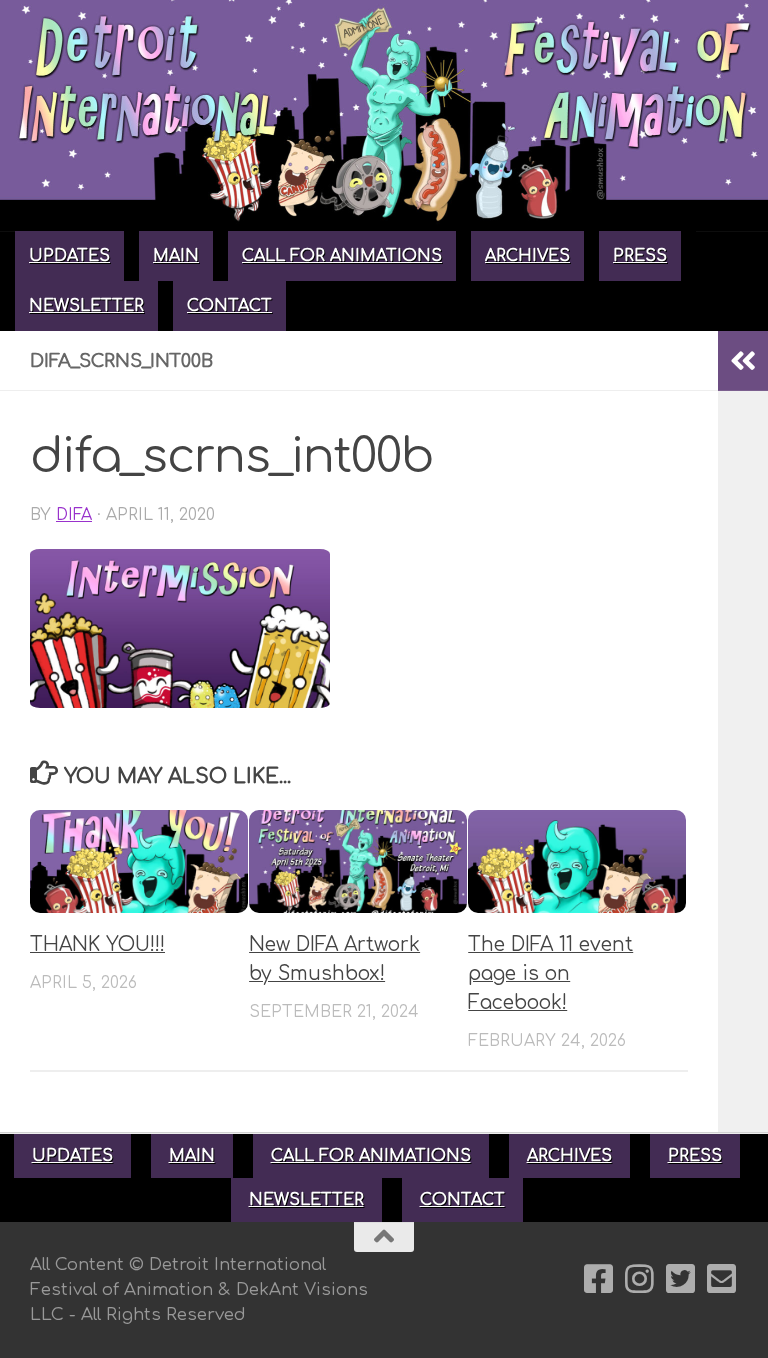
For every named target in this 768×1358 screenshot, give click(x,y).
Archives (527, 256)
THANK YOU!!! (97, 944)
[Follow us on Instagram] (639, 1278)
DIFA (74, 515)
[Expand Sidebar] (743, 361)
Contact (229, 306)
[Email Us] (721, 1278)
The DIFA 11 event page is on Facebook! (550, 973)
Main (176, 256)
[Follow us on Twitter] (680, 1278)
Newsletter (86, 306)
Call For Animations (342, 256)
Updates (69, 256)
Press (640, 256)
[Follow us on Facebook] (598, 1278)
